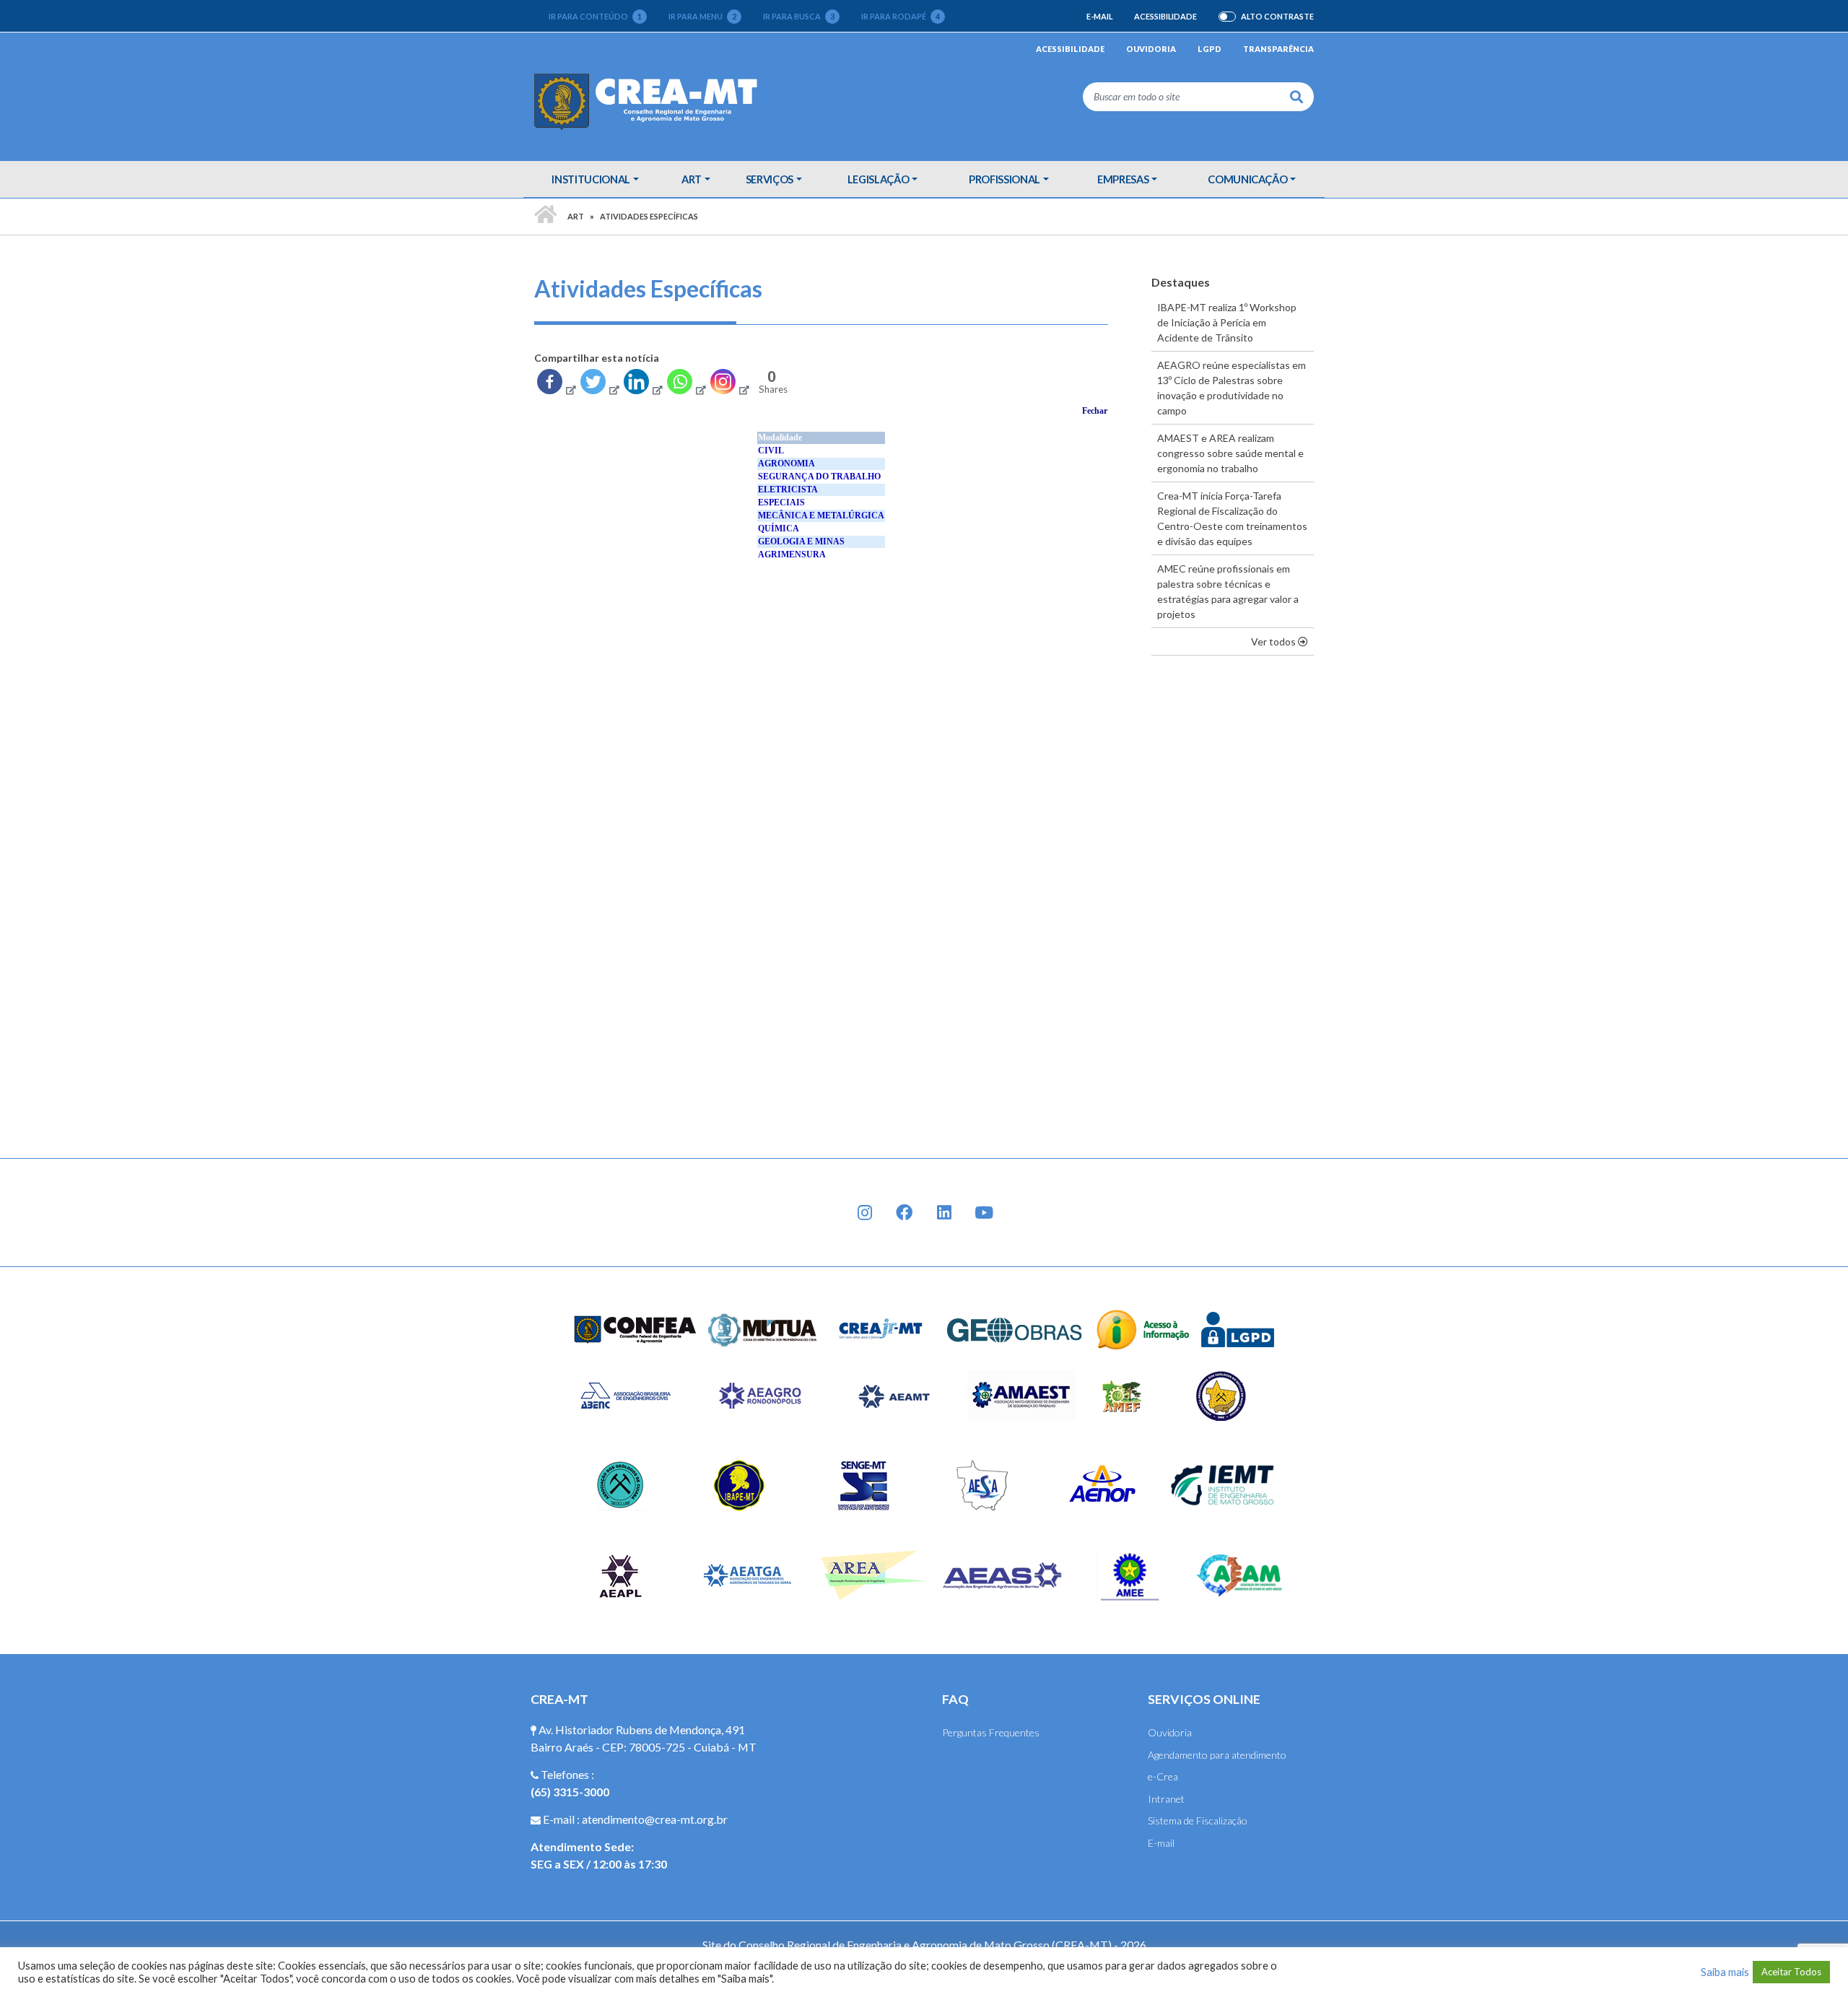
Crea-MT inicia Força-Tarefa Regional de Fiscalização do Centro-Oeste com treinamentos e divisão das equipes (1232, 518)
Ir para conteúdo (595, 16)
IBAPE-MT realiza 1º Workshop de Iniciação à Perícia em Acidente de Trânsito (1227, 322)
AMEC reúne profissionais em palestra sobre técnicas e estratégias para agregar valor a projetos (1228, 591)
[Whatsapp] (686, 385)
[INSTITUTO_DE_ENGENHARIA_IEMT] (1223, 1484)
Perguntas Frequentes (991, 1732)
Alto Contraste (1277, 17)
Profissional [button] (1004, 179)
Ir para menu (702, 16)
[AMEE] (1130, 1574)
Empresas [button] (1123, 179)
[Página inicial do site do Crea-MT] (649, 101)
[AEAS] (1003, 1574)
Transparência (1278, 49)
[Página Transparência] (1143, 1328)
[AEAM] (1239, 1574)
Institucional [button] (590, 179)
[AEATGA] (748, 1574)
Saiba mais (1725, 1972)
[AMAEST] (1021, 1395)
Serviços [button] (770, 179)
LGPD (1210, 49)
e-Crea (1163, 1776)
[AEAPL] (620, 1574)
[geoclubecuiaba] (620, 1484)
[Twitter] (599, 385)
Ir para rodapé (901, 16)
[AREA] (875, 1574)
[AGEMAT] (1225, 1395)
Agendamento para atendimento (1217, 1755)
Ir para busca (799, 16)
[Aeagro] (759, 1395)
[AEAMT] (894, 1395)
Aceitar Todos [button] (1791, 1972)
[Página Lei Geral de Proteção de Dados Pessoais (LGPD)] (1238, 1328)
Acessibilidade (1165, 16)
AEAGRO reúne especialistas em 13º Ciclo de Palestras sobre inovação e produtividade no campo (1232, 388)
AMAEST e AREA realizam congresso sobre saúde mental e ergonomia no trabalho (1230, 453)
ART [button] (692, 179)
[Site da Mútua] (763, 1328)
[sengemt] (862, 1484)
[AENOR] (1103, 1484)
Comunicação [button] (1247, 179)
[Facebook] (556, 385)
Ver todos (1282, 641)
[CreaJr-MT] (881, 1328)
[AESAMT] (982, 1484)
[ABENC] (625, 1395)
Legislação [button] (879, 179)
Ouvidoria (1151, 49)
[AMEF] (1123, 1395)
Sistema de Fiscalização (1198, 1820)
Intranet (1166, 1799)
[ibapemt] (741, 1484)
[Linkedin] (642, 385)
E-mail (1099, 16)
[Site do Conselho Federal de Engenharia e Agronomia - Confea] (635, 1328)
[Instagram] (729, 385)
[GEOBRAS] (1015, 1328)
